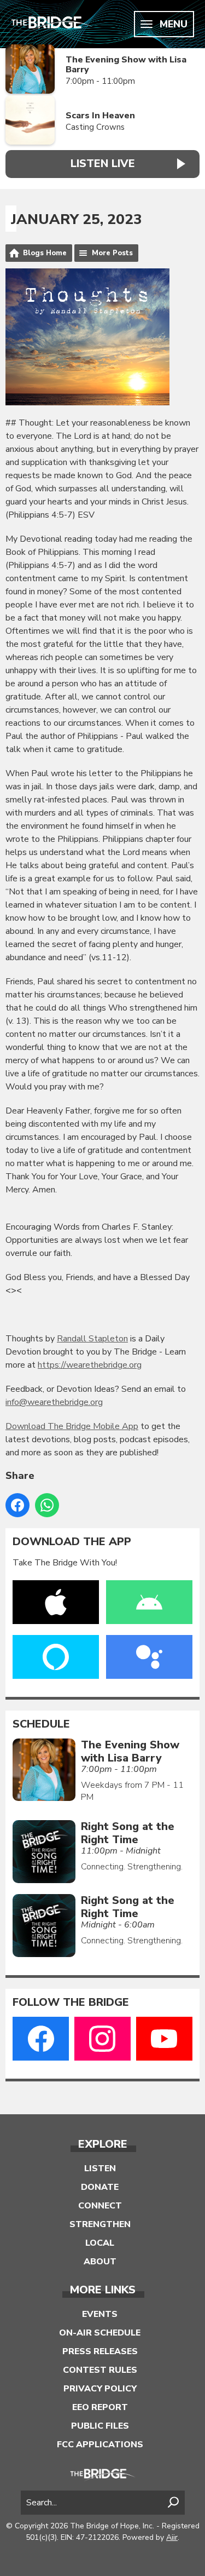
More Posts (112, 253)
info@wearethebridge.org (54, 1402)
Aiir (172, 2537)
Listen (100, 2168)
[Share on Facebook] (17, 1505)
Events (100, 2314)
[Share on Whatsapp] (47, 1505)
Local (100, 2243)
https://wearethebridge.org (90, 1365)
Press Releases (100, 2351)
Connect (100, 2206)
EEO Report (100, 2407)
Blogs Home (45, 253)
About (100, 2262)
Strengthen (100, 2224)
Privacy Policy (100, 2389)
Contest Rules (100, 2370)
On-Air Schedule (100, 2333)
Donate (100, 2187)
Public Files (100, 2426)
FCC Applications (100, 2445)
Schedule (41, 1724)
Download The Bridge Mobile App (72, 1426)
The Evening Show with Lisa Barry (126, 65)
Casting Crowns (95, 127)
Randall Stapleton (92, 1339)
